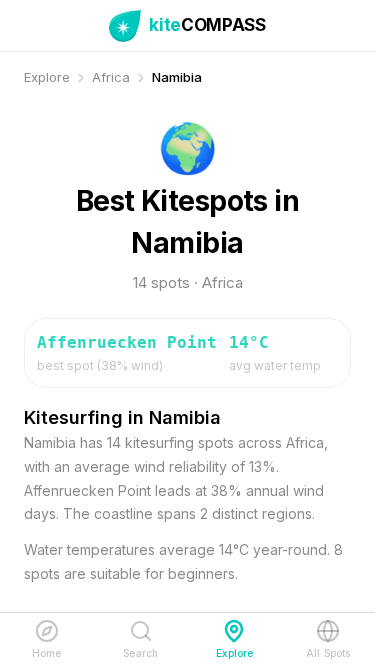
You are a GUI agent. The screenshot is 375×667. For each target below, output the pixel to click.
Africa (111, 77)
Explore (47, 77)
